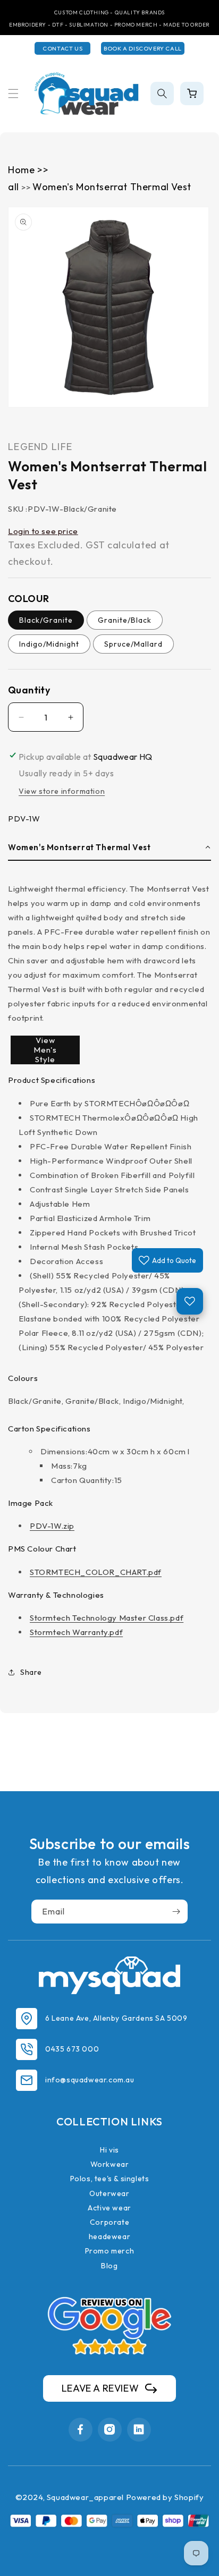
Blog (109, 2266)
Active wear (109, 2208)
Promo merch (110, 2251)
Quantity (29, 690)
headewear (109, 2236)
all (15, 187)
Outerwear (109, 2193)
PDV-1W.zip (52, 1526)
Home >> (28, 170)
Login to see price (43, 531)
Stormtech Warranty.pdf (76, 1632)
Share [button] (31, 1672)
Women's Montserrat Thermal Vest (112, 187)
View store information (62, 791)
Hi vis (109, 2150)
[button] (13, 94)
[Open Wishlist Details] (190, 1301)
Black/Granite (46, 620)
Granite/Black (125, 620)
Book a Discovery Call (143, 48)
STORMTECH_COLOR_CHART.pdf (96, 1572)
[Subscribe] (176, 1912)
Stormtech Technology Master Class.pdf (107, 1618)
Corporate (109, 2222)
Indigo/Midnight (49, 644)
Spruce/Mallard (133, 644)
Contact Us (62, 48)
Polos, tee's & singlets (110, 2179)
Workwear (110, 2164)
